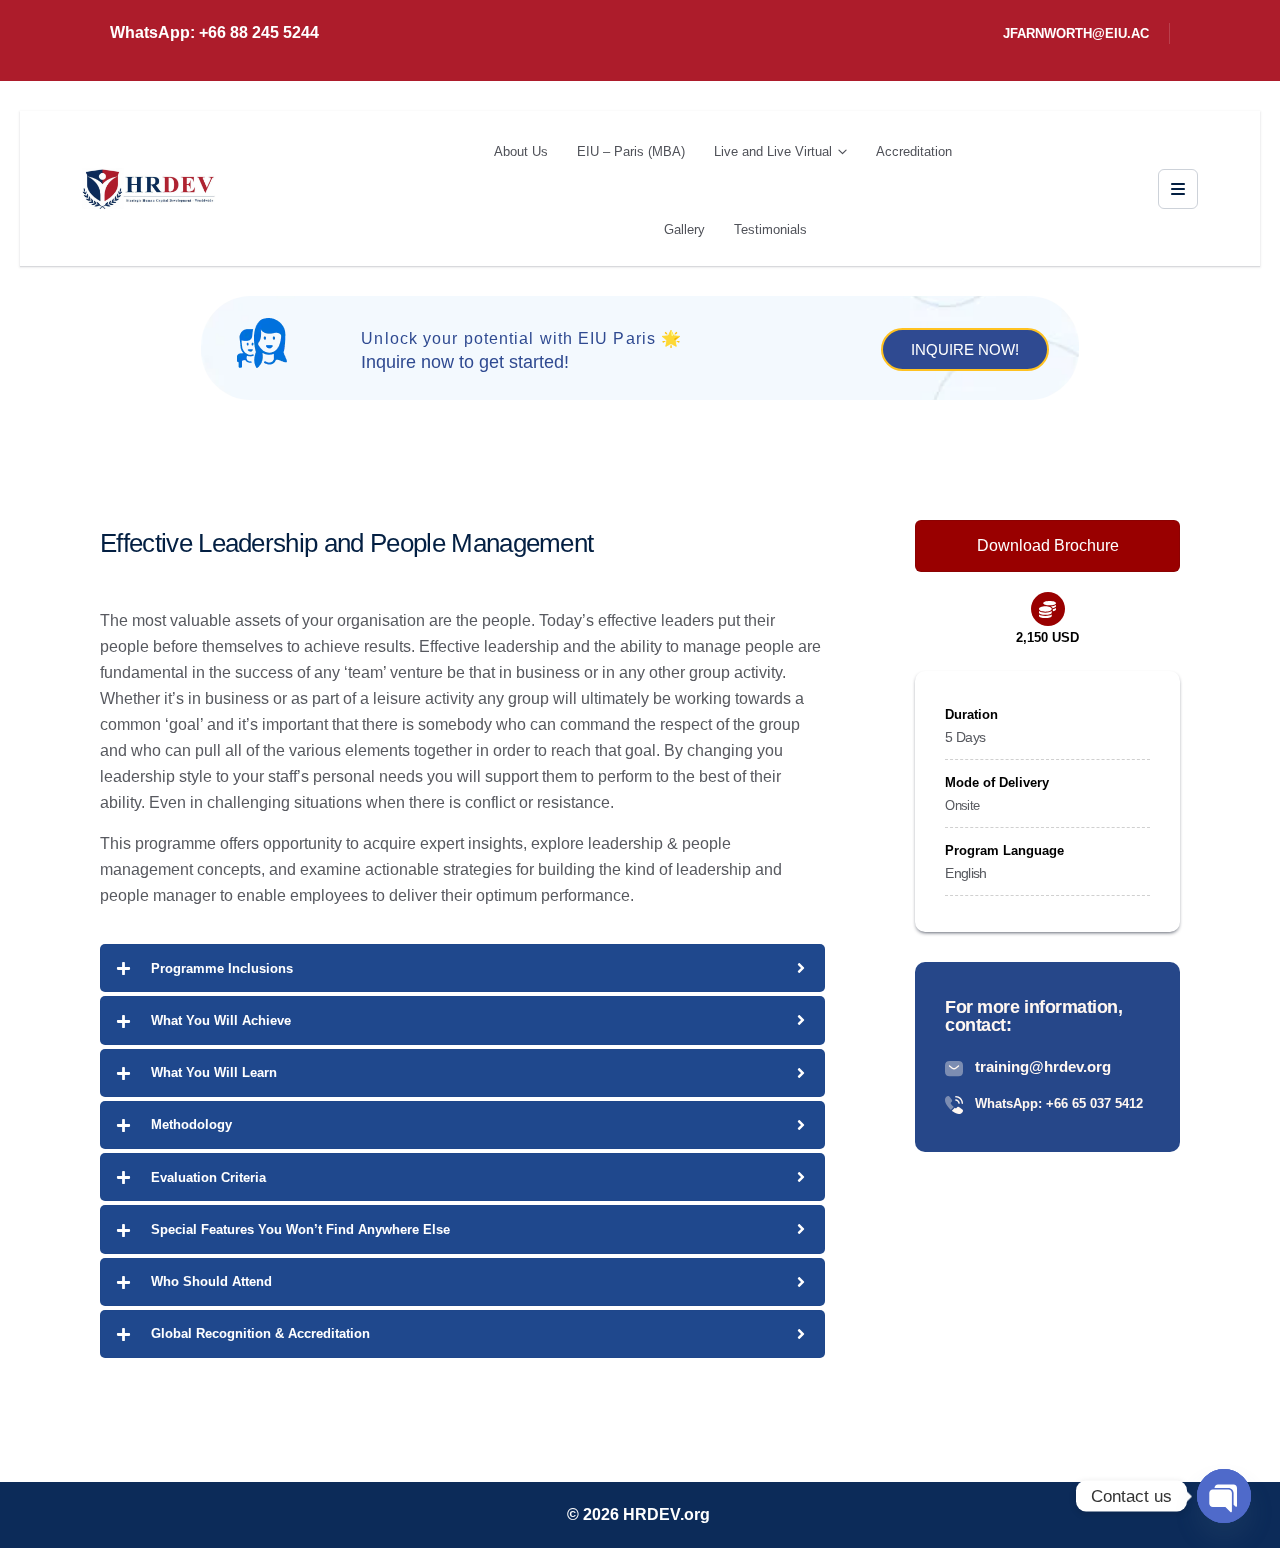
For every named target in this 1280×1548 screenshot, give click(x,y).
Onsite (962, 805)
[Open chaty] (1224, 1496)
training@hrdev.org (1043, 1066)
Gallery (684, 229)
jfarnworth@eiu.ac (1076, 33)
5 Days (965, 737)
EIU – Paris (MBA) (631, 151)
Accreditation (914, 151)
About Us (521, 151)
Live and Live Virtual (773, 151)
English (965, 873)
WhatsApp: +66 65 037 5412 (1059, 1103)
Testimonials (770, 229)
